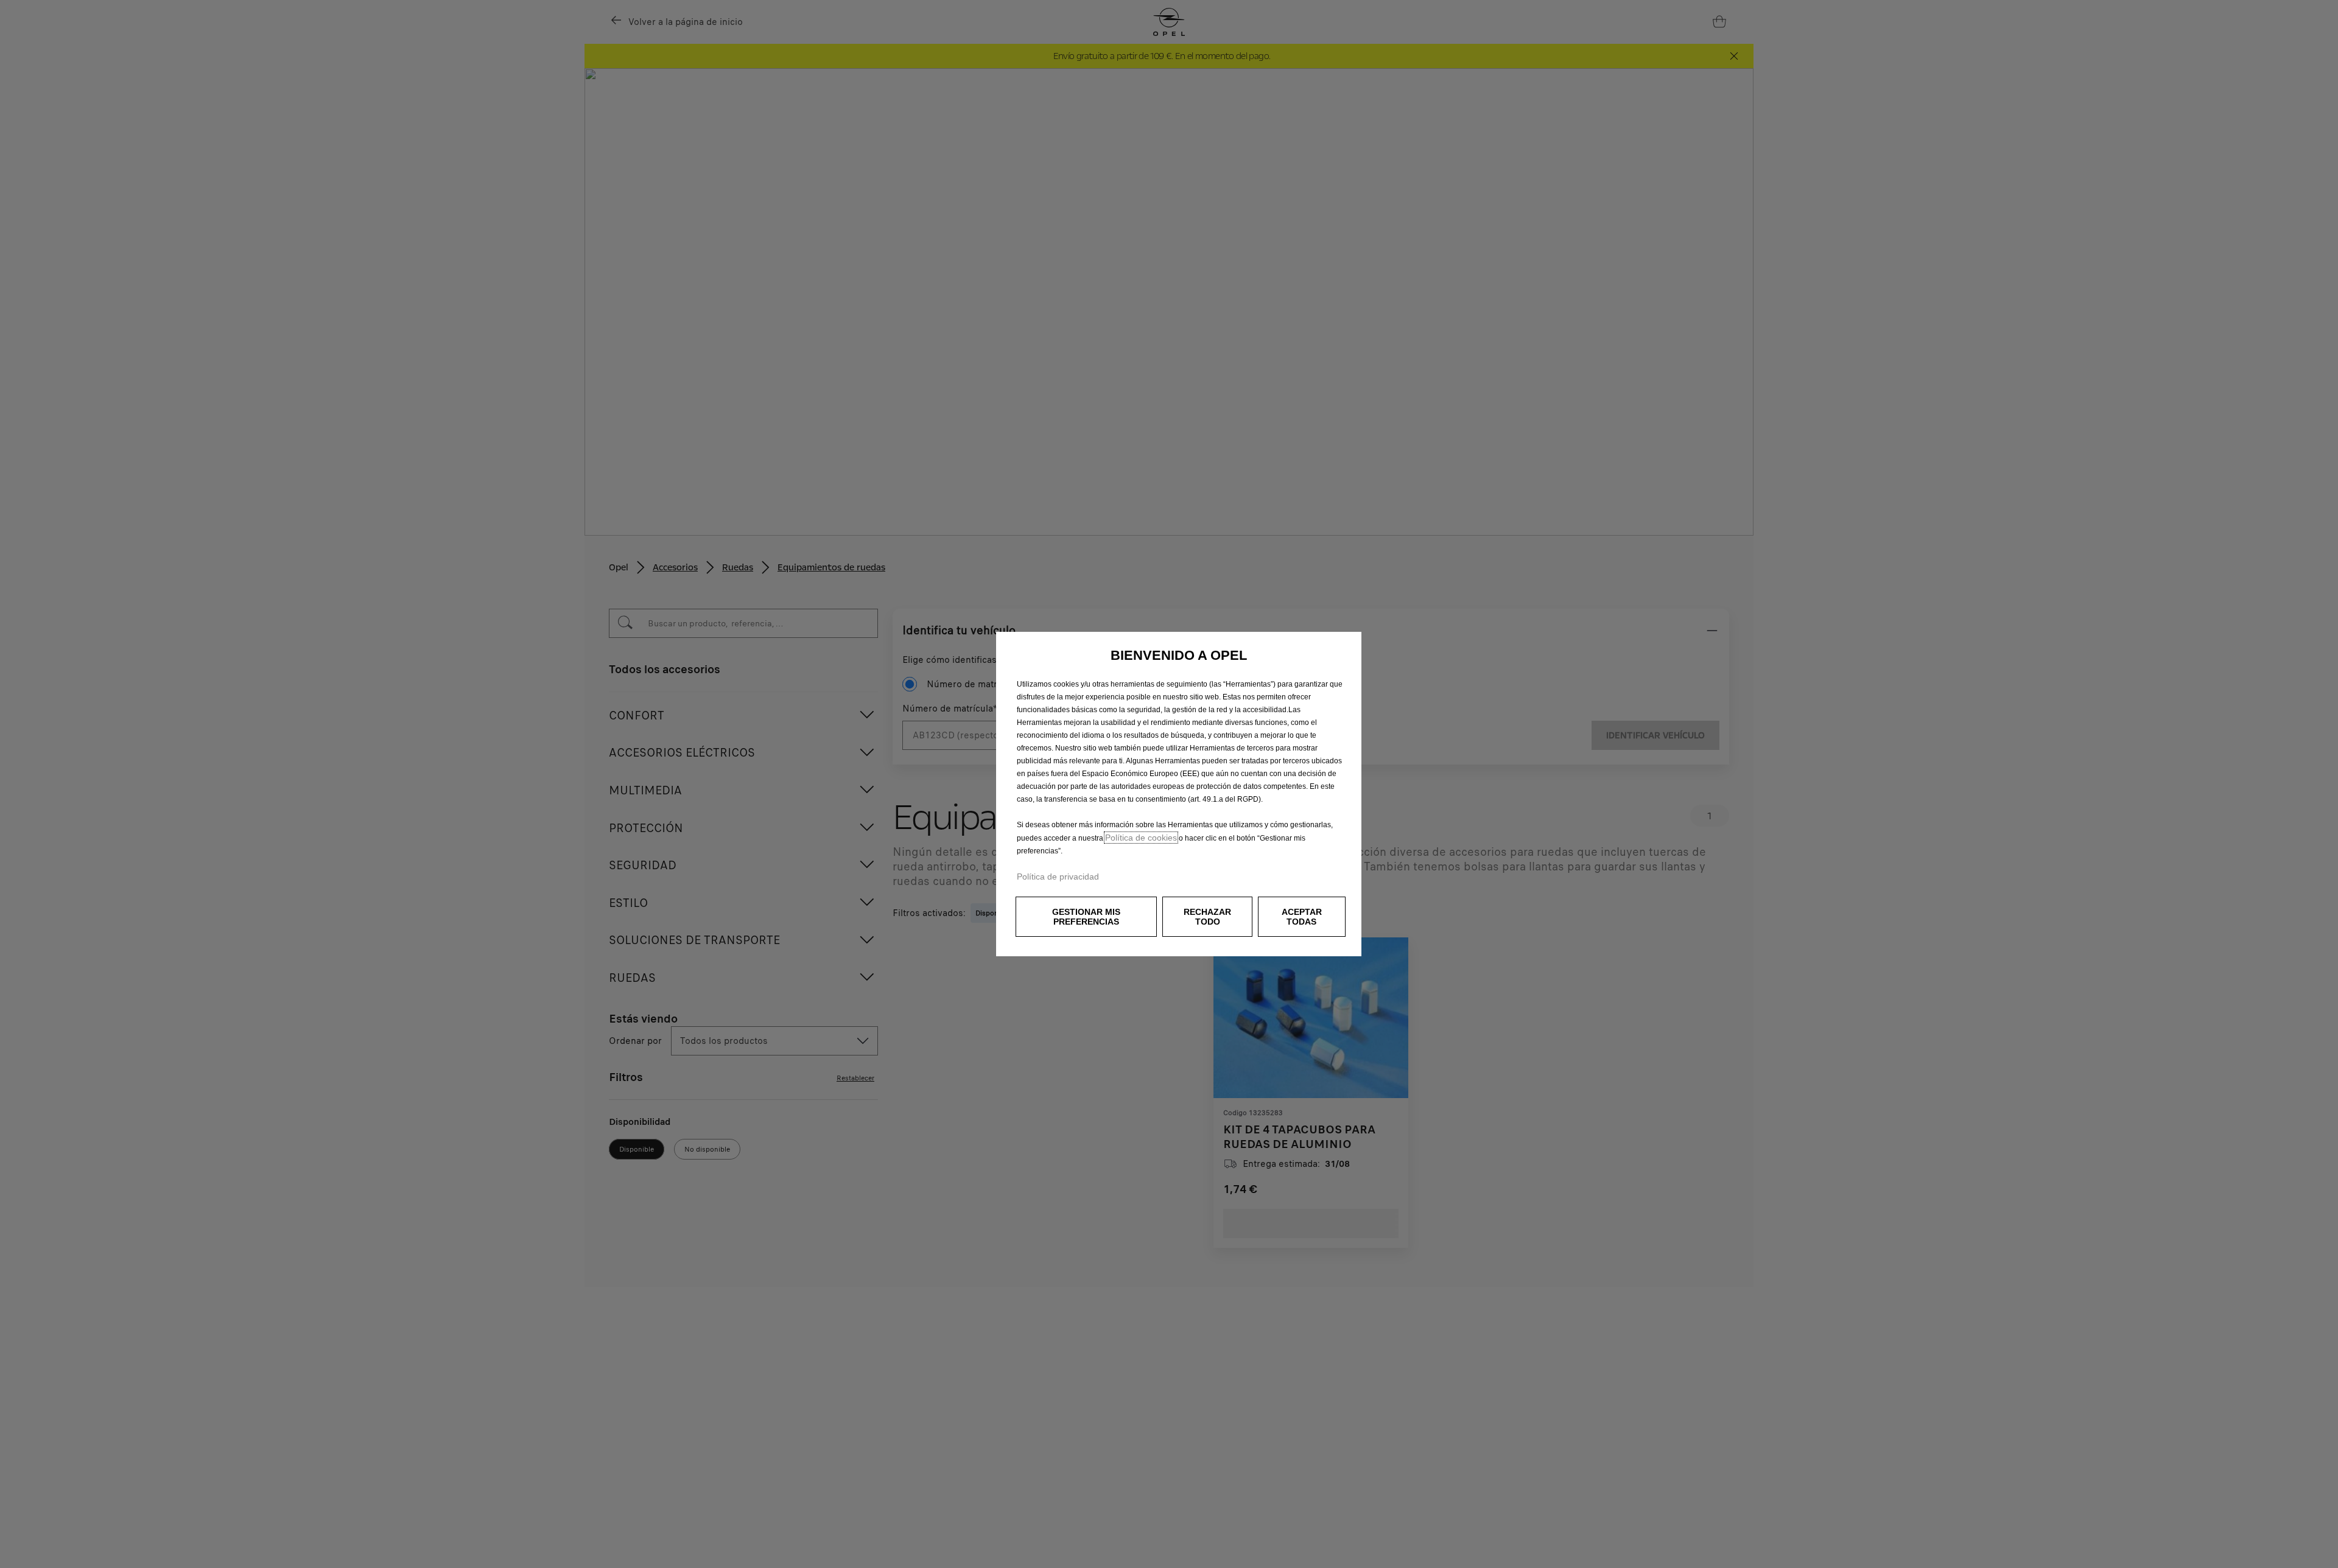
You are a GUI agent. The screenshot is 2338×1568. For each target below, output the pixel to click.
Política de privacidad (1058, 877)
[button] (1086, 917)
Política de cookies (1141, 838)
